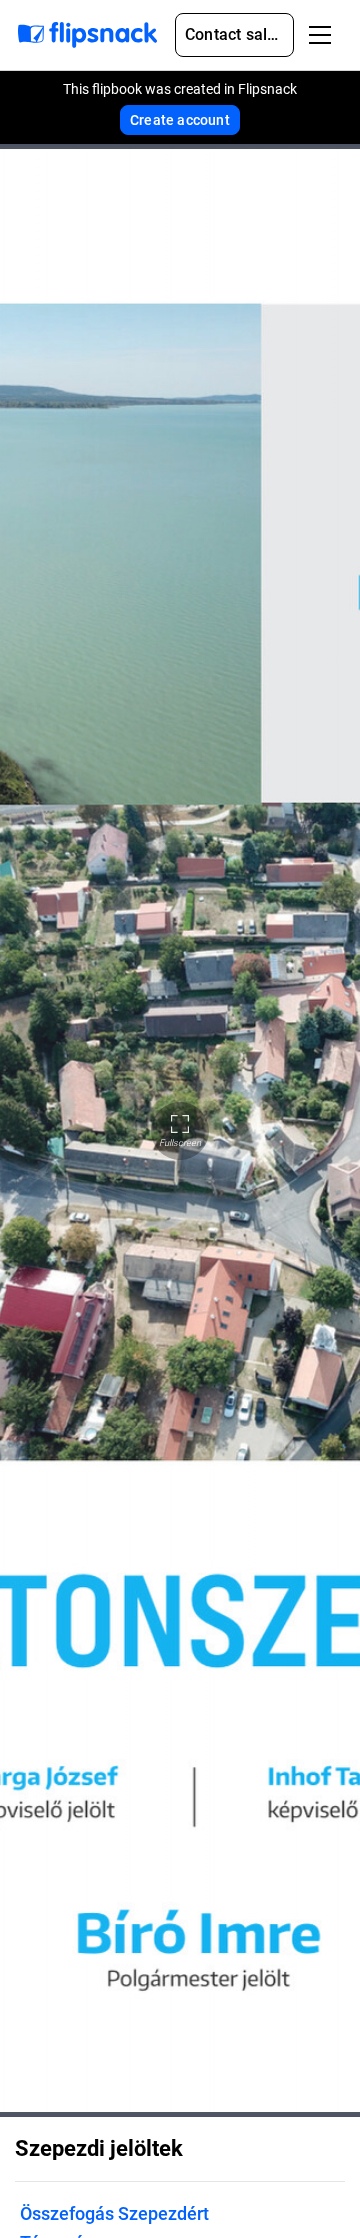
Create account (180, 120)
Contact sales (235, 34)
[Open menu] (320, 35)
